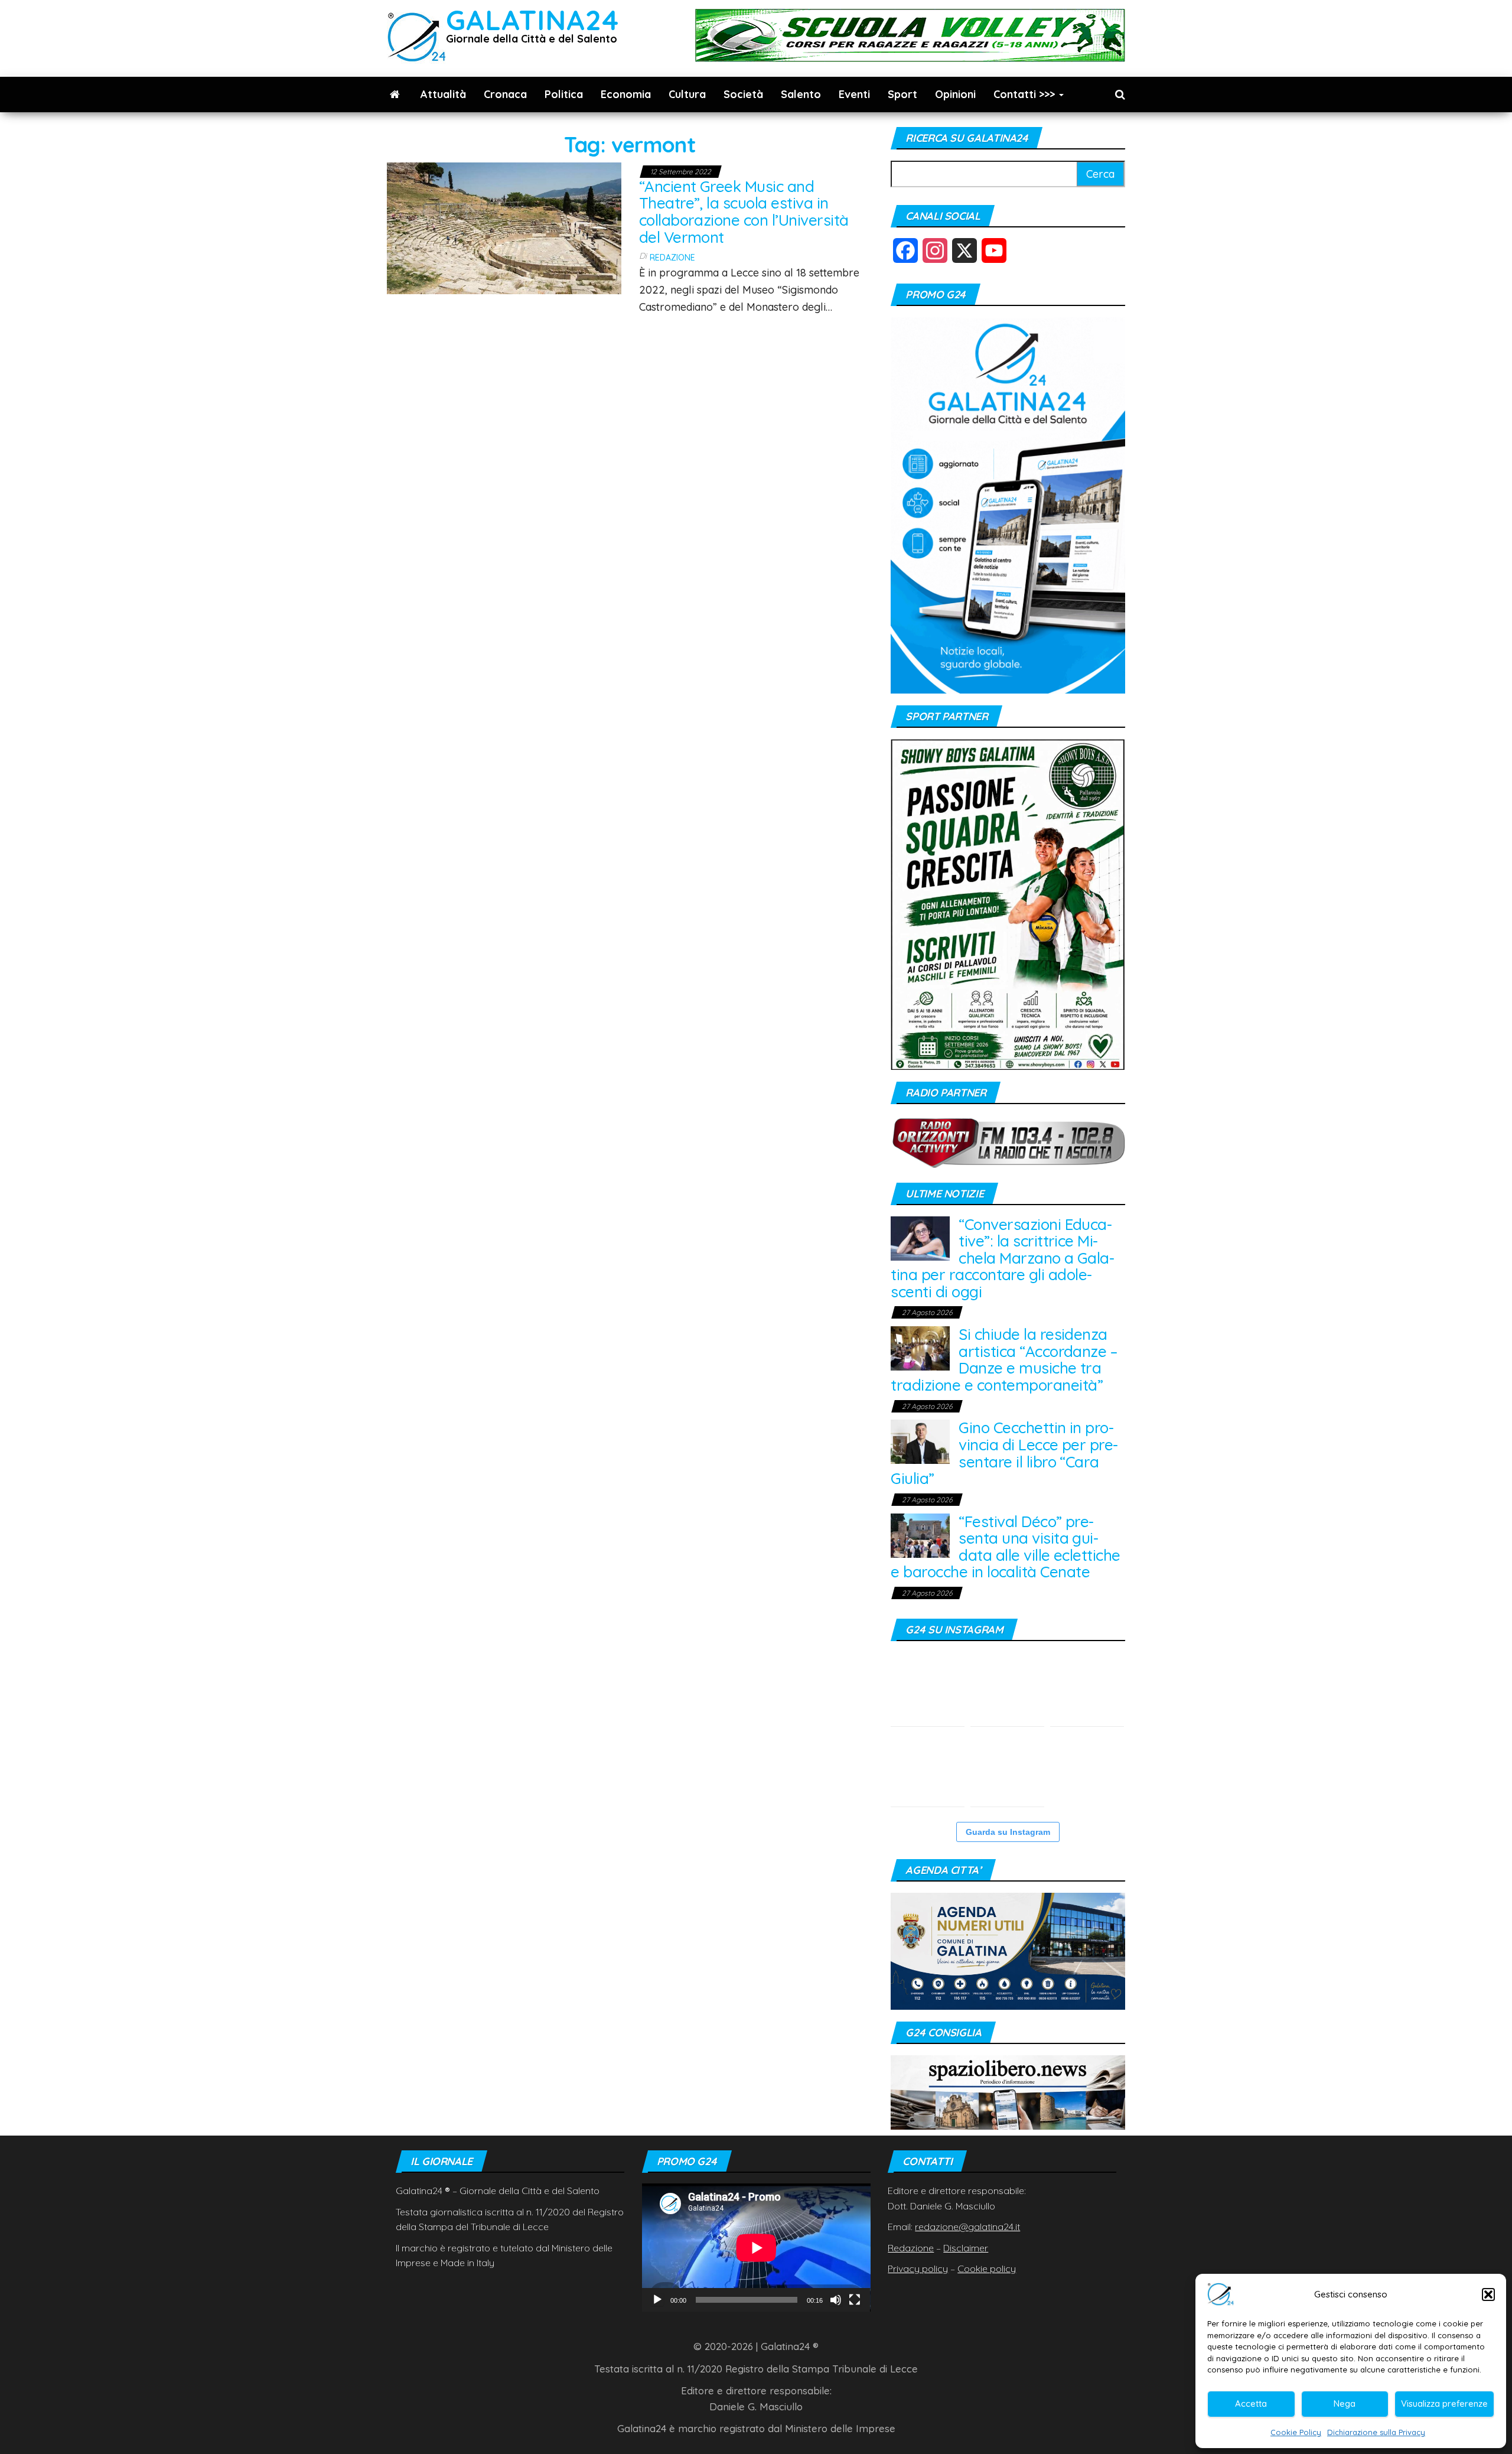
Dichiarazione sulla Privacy (1376, 2432)
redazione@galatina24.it (967, 2227)
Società (743, 94)
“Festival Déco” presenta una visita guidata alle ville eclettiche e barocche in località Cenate (1005, 1547)
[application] (756, 2248)
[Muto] (836, 2300)
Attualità (443, 94)
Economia (626, 94)
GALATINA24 (532, 20)
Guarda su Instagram (1008, 1832)
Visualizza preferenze (1444, 2403)
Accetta (1251, 2403)
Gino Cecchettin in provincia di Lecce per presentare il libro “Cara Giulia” (1004, 1453)
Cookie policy (987, 2269)
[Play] (657, 2300)
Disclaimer (966, 2248)
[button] (1488, 2294)
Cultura (687, 94)
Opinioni (955, 94)
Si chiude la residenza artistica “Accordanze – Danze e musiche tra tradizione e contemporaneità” (1004, 1360)
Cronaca (505, 94)
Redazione (672, 258)
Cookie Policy (1296, 2432)
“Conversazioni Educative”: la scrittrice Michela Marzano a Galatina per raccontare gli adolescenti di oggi (1003, 1258)
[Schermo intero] (855, 2300)
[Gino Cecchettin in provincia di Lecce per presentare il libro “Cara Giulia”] (920, 1441)
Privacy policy (918, 2269)
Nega (1345, 2403)
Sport (902, 94)
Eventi (854, 94)
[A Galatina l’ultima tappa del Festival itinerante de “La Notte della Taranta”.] (1087, 1770)
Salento (801, 94)
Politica (564, 94)
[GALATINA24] (395, 95)
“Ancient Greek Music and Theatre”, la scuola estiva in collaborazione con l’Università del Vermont (744, 212)
